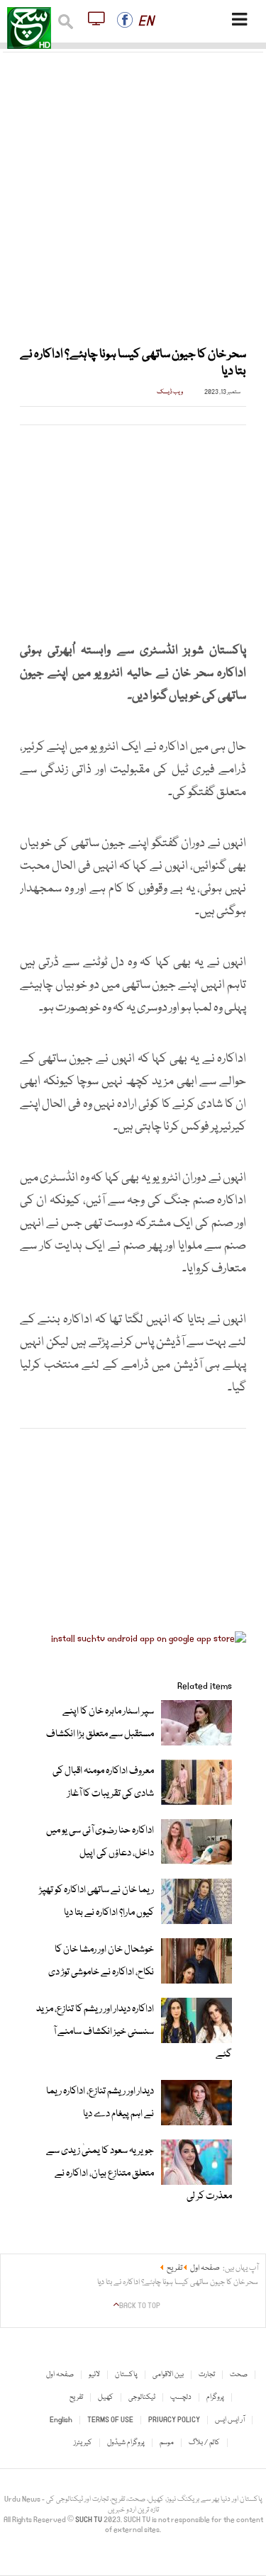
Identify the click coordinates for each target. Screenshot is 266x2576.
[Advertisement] (133, 191)
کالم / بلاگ (204, 2443)
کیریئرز (83, 2443)
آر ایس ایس (230, 2420)
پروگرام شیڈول (126, 2443)
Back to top (140, 2306)
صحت (239, 2375)
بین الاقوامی (168, 2375)
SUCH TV (89, 2520)
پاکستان (126, 2375)
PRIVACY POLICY (174, 2420)
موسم (167, 2443)
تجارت (207, 2375)
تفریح (76, 2397)
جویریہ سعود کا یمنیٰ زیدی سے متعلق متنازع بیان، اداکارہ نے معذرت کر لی (139, 2173)
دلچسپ (181, 2397)
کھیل (106, 2397)
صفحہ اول (60, 2375)
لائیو (94, 2375)
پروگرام (215, 2397)
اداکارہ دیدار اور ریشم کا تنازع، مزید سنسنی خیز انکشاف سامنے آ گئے (134, 2032)
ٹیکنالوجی (142, 2397)
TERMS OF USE (110, 2420)
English (61, 2420)
